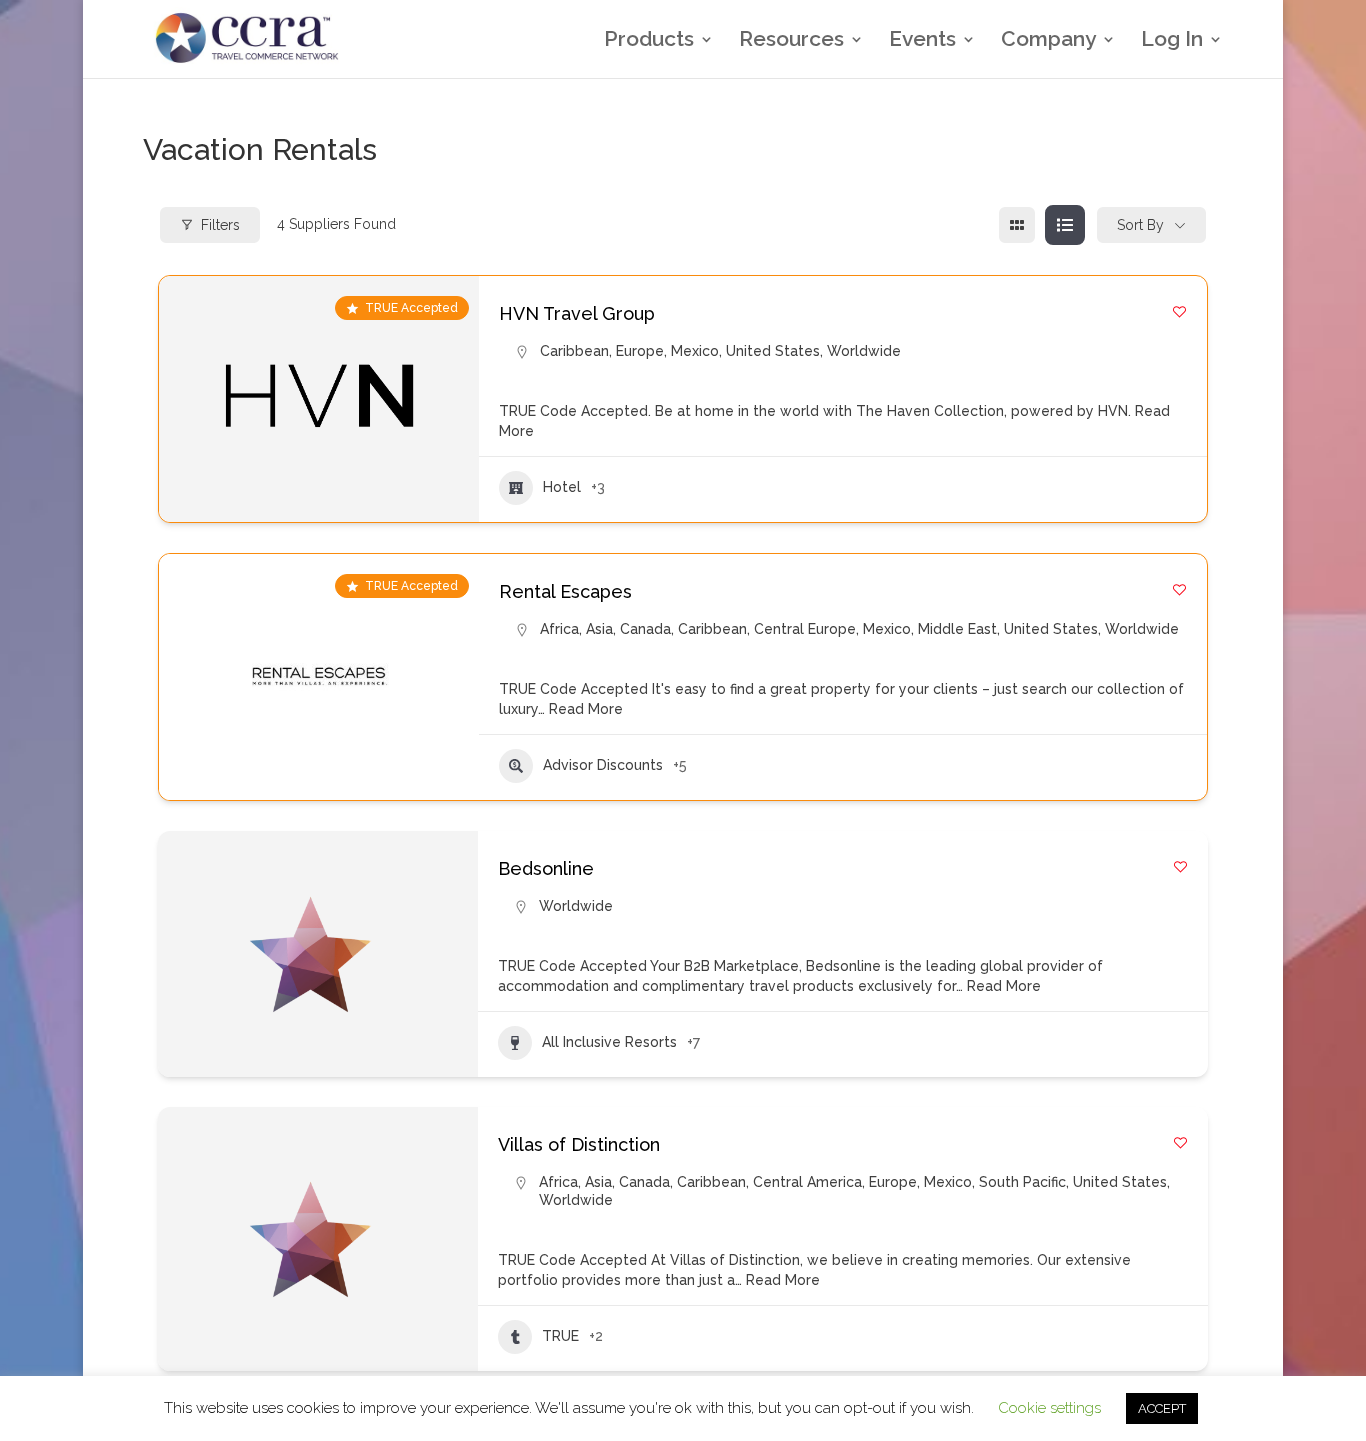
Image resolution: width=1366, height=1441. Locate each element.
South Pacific (1022, 1182)
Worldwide (864, 351)
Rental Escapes (565, 591)
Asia (599, 629)
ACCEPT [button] (1162, 1408)
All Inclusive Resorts (609, 1042)
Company (1048, 41)
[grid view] (1017, 225)
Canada (645, 629)
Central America (807, 1182)
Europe (640, 351)
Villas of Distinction (579, 1144)
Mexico (695, 351)
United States (773, 351)
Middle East (957, 629)
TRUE (560, 1336)
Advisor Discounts (603, 765)
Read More (584, 709)
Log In (1172, 41)
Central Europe (805, 629)
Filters (220, 225)
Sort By (1140, 225)
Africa (559, 629)
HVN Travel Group (577, 313)
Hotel (562, 487)
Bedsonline (546, 868)
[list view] (1065, 225)
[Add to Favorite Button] (1179, 311)
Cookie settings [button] (1049, 1408)
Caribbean (574, 351)
